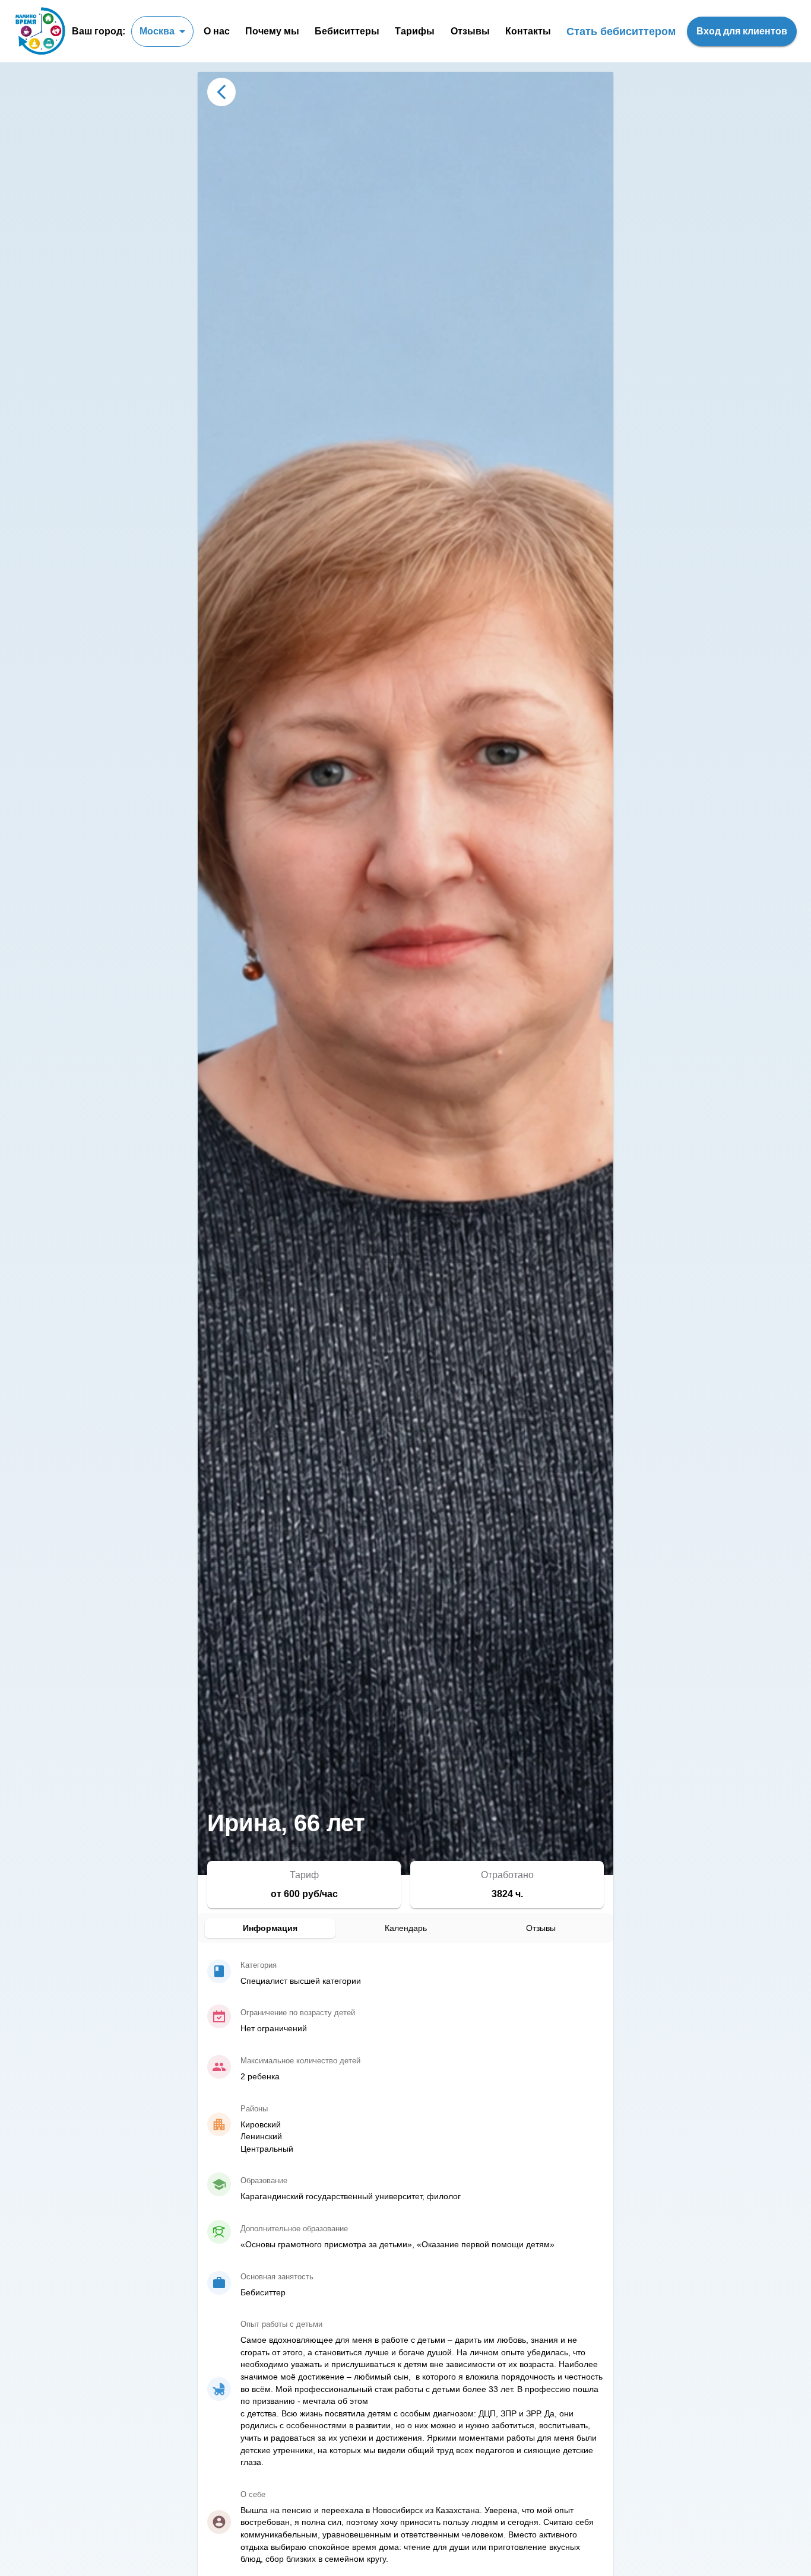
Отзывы (541, 1928)
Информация (270, 1928)
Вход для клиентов (742, 31)
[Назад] (221, 92)
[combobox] (162, 31)
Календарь (406, 1928)
